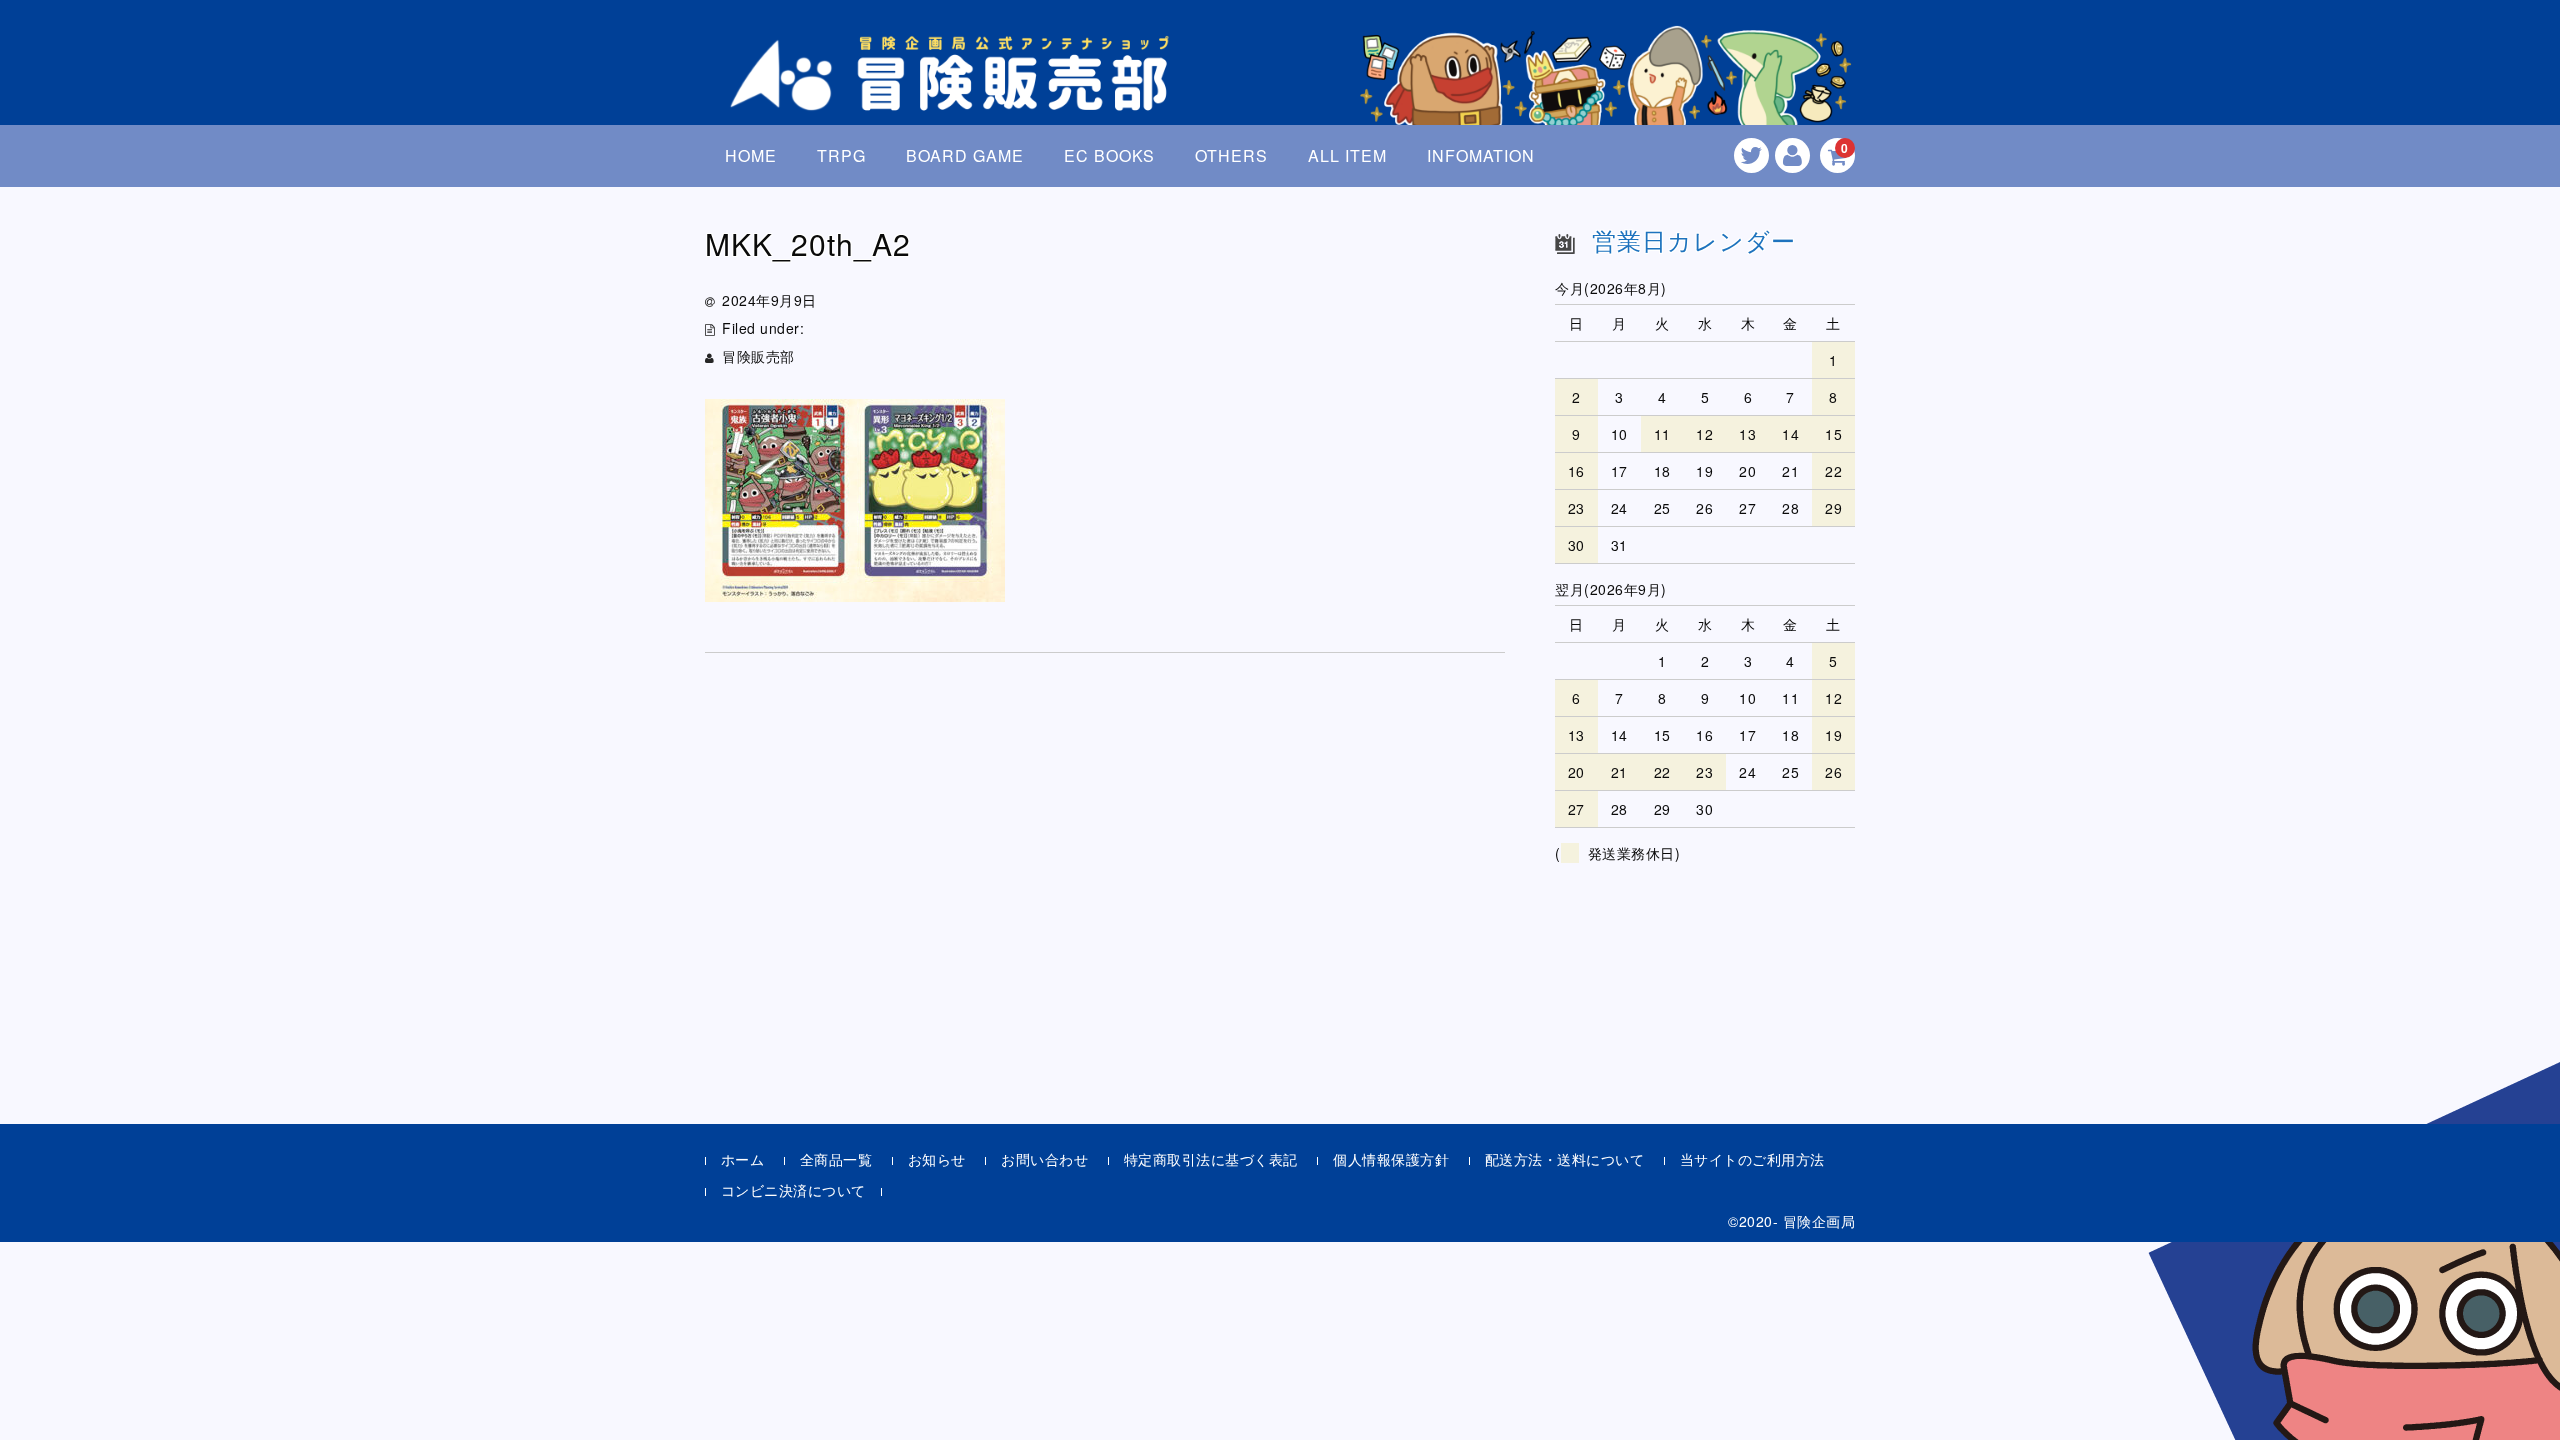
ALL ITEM (1347, 155)
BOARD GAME (965, 155)
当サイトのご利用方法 (1752, 1159)
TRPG (841, 155)
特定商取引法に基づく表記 (1211, 1159)
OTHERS (1231, 155)
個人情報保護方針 (1391, 1159)
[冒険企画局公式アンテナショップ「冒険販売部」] (955, 93)
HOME (751, 155)
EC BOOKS (1109, 155)
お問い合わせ (1044, 1159)
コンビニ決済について (793, 1190)
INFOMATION (1481, 155)
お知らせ (937, 1159)
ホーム (743, 1159)
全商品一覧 (836, 1159)
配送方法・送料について (1565, 1159)
